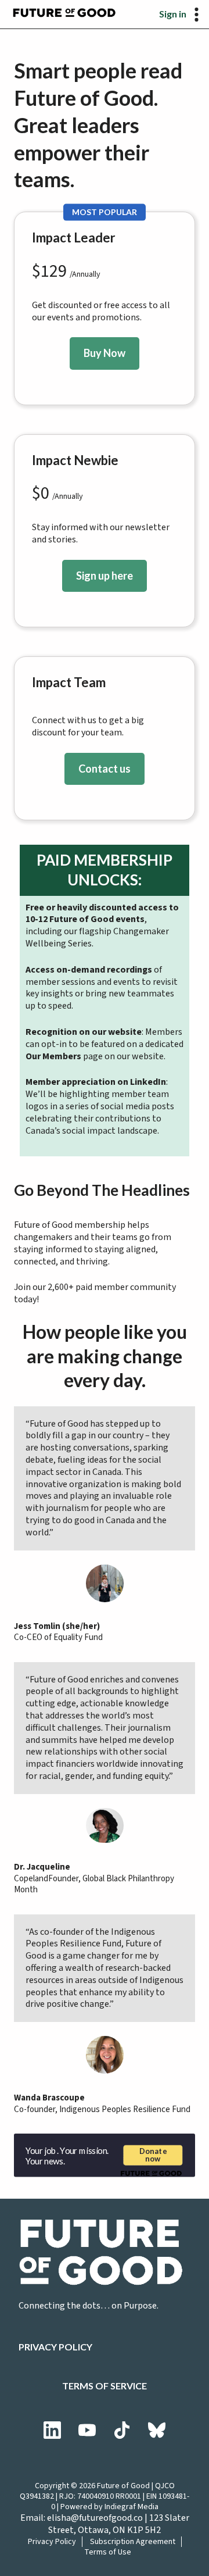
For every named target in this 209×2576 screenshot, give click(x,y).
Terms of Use (108, 2552)
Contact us (105, 769)
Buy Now (105, 353)
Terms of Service (105, 2386)
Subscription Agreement (133, 2542)
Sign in (173, 14)
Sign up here (105, 576)
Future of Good (123, 2486)
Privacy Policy (55, 2347)
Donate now (153, 2155)
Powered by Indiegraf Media (109, 2507)
